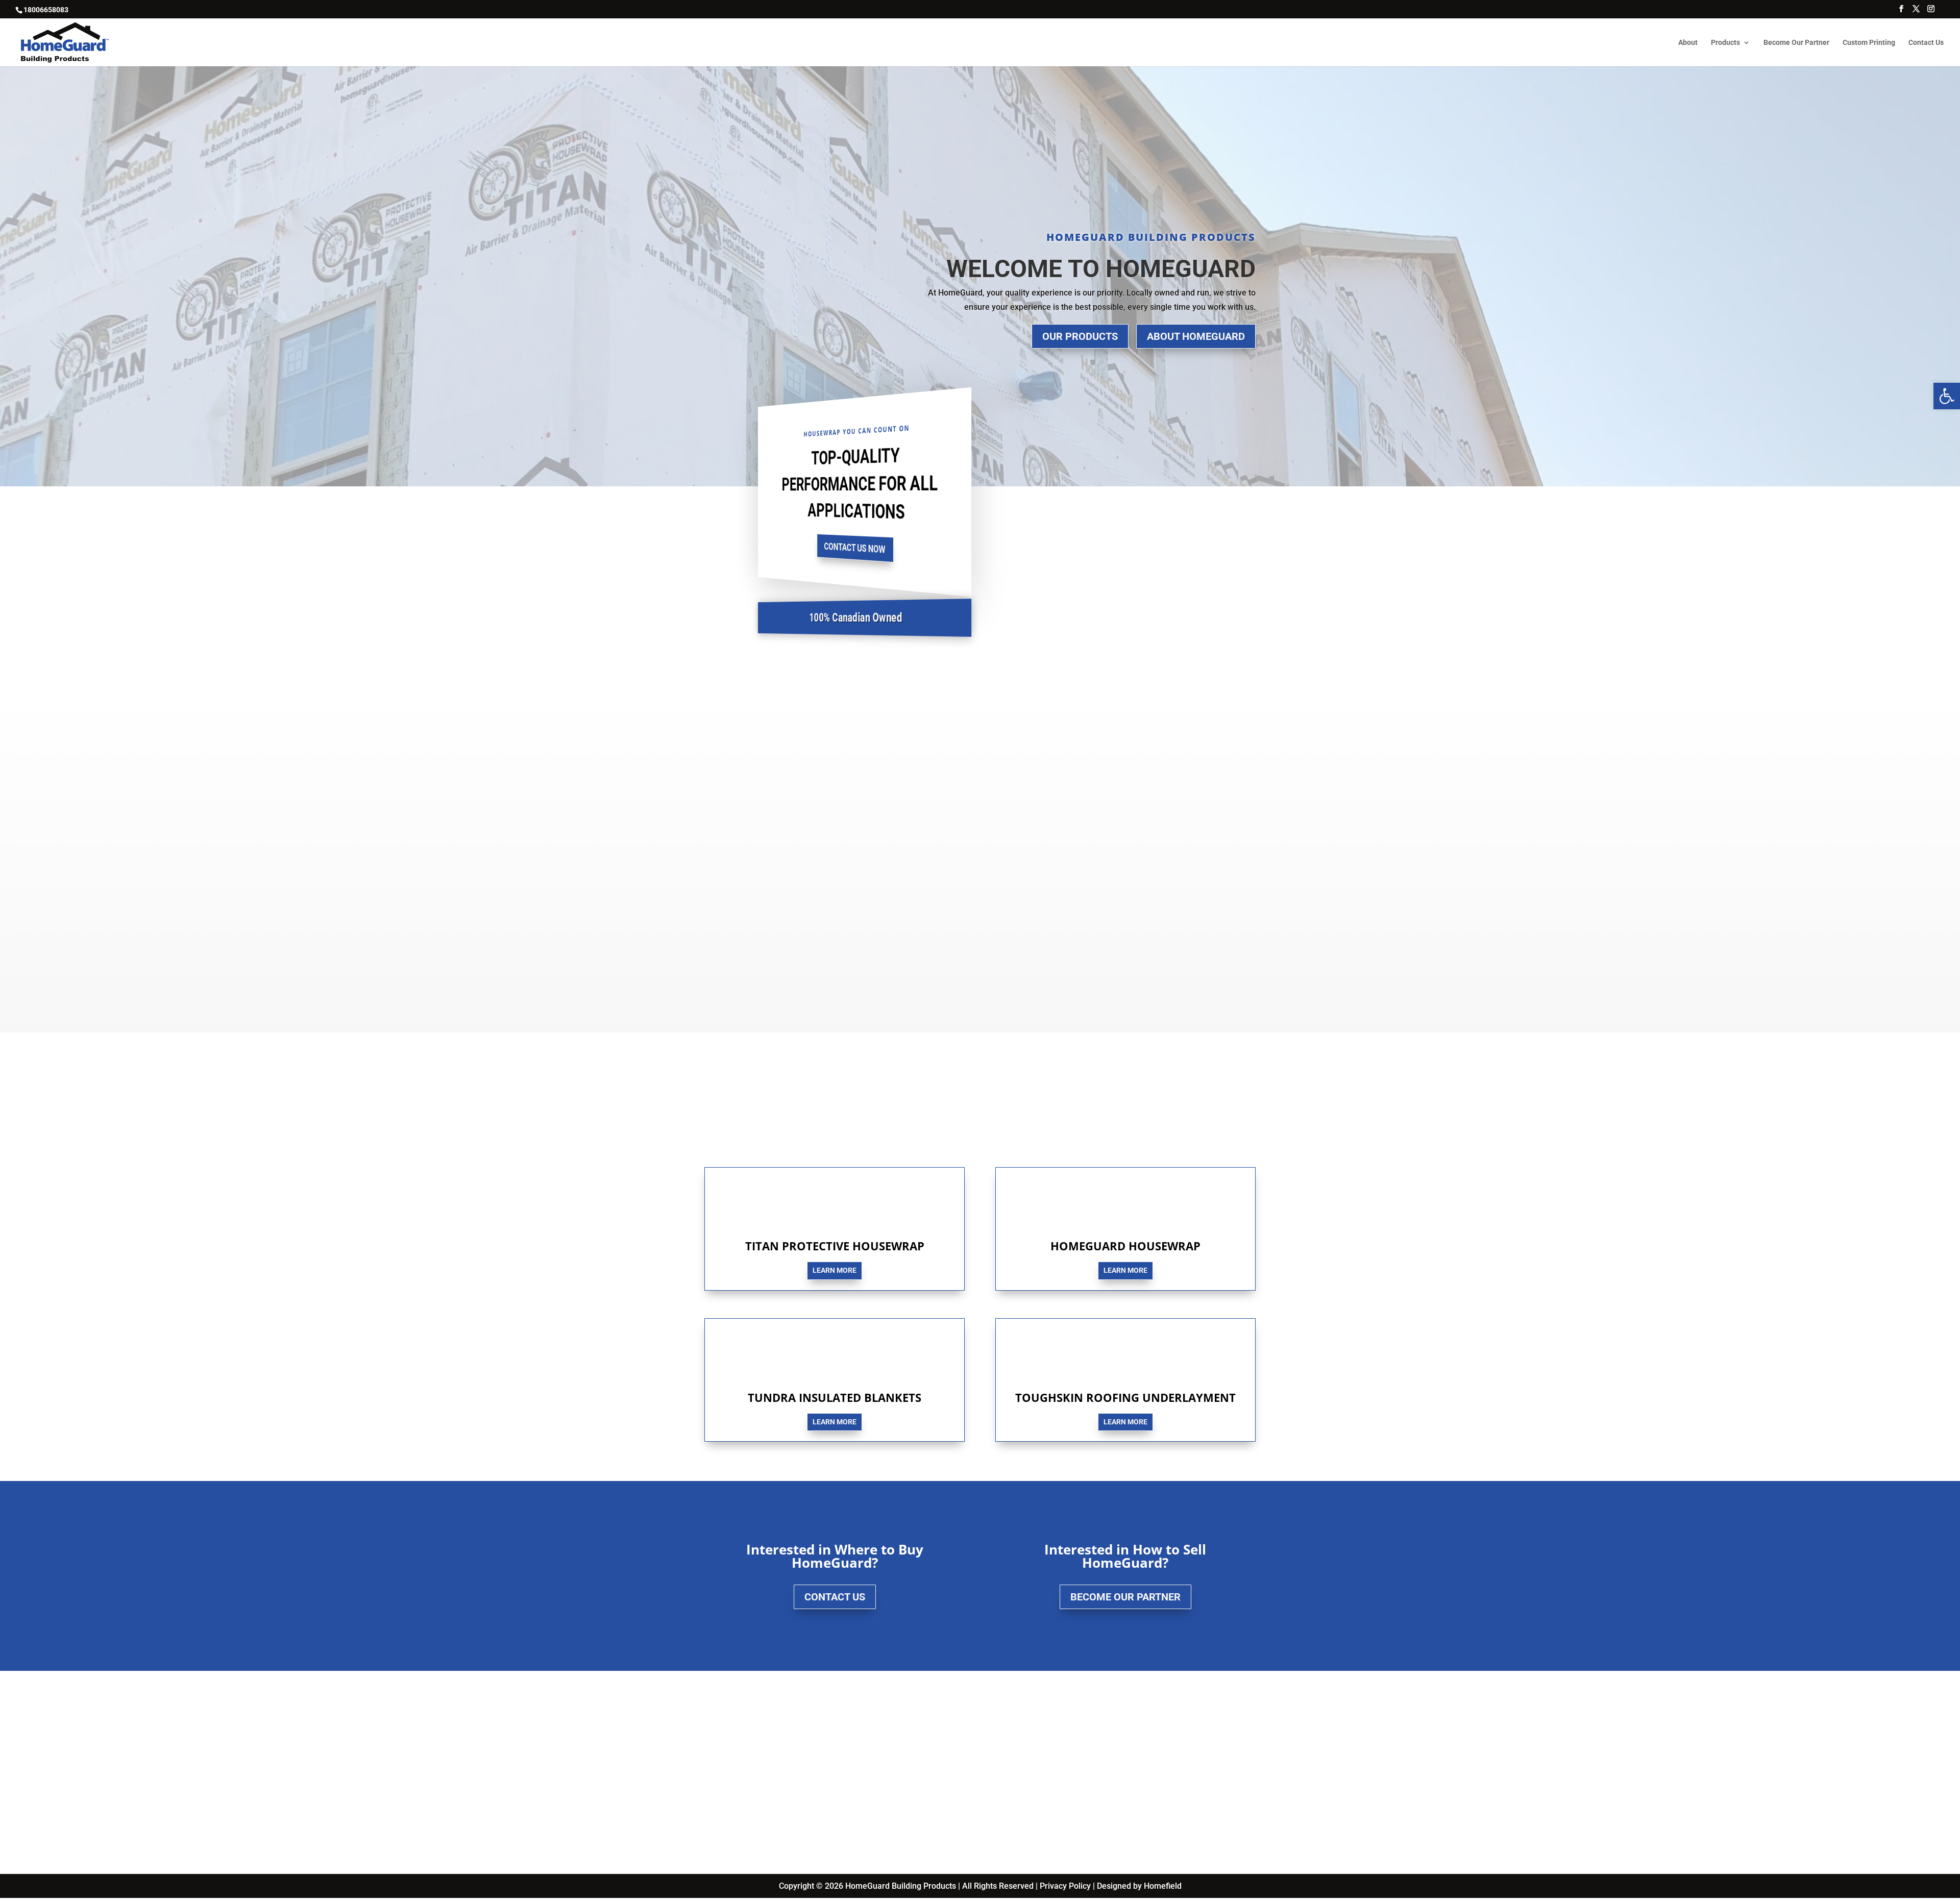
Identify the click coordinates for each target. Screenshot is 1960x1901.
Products (1725, 43)
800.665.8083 (1096, 1772)
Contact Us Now (854, 547)
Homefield (1163, 1886)
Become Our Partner (1796, 43)
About (1688, 43)
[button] (1947, 396)
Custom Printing (1869, 43)
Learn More (835, 1270)
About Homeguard (1196, 336)
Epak (850, 1803)
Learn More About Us (966, 964)
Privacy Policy (1065, 1886)
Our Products (1080, 336)
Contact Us (1926, 43)
